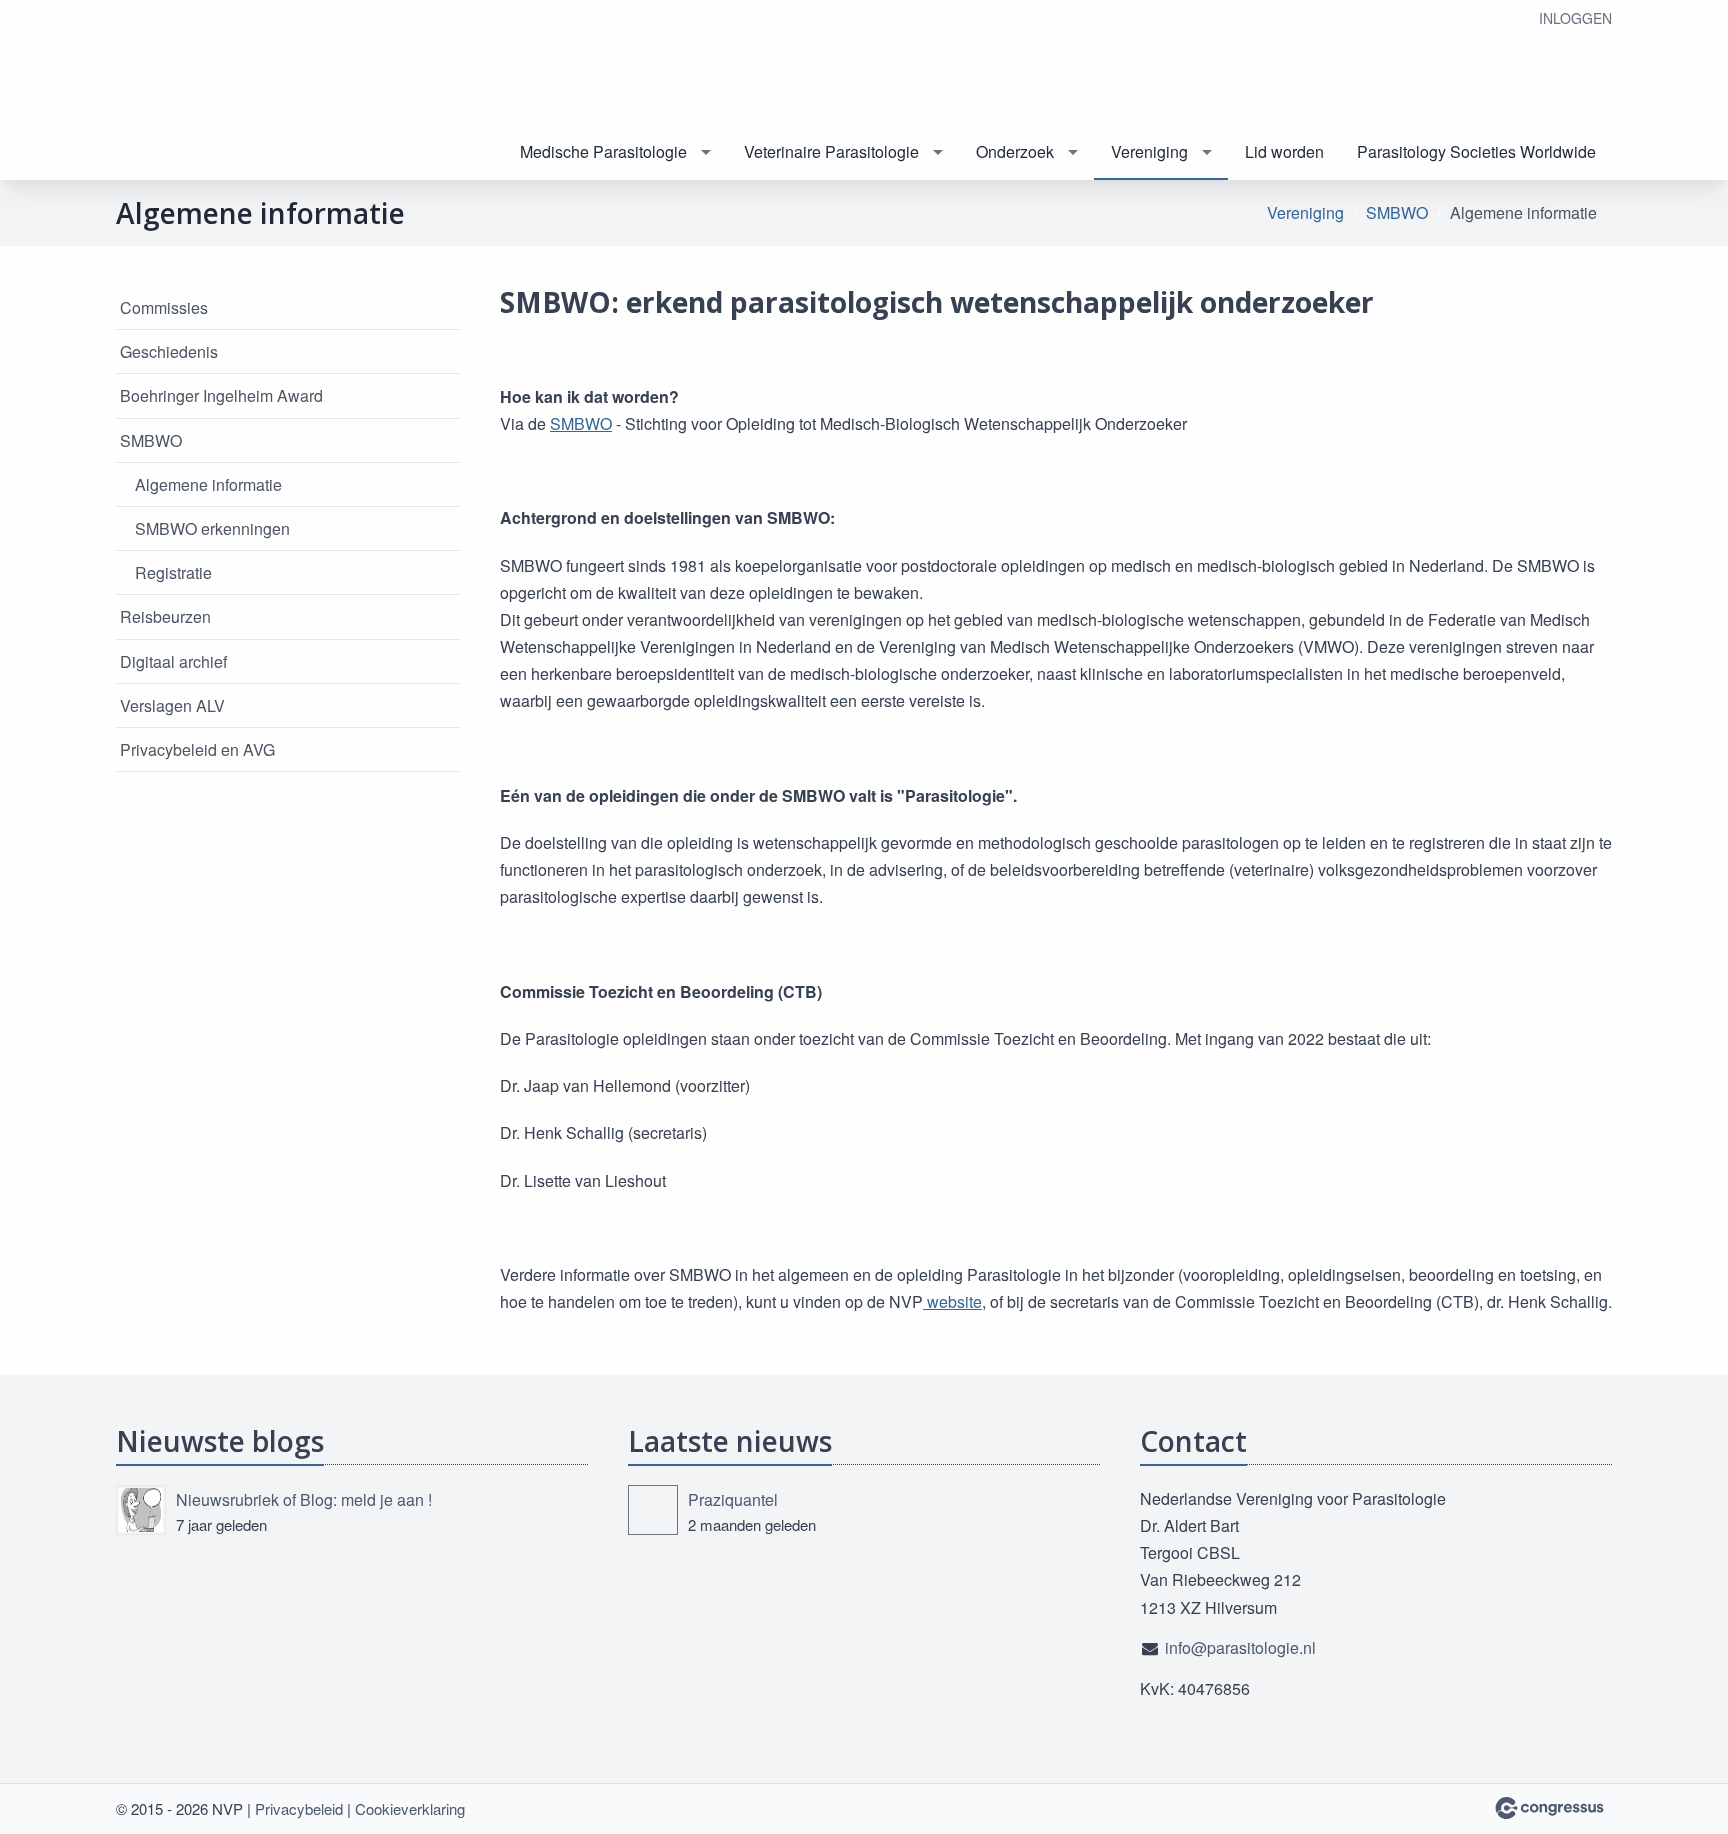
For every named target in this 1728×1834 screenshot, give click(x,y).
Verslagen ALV (172, 705)
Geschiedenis (169, 351)
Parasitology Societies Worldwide (1476, 151)
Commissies (164, 307)
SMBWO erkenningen (212, 528)
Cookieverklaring (410, 1808)
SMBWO (1397, 212)
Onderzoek (1015, 151)
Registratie (173, 572)
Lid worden (1284, 151)
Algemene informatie (208, 484)
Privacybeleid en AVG (197, 749)
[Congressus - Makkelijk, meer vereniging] (1549, 1808)
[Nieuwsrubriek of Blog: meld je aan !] (141, 1510)
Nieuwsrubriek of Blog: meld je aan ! (304, 1499)
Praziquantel (733, 1499)
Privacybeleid (299, 1808)
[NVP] (216, 91)
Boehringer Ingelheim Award (221, 395)
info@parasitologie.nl (1240, 1647)
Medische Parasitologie (603, 151)
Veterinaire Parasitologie (831, 151)
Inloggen (1575, 18)
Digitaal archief (173, 661)
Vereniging (1149, 151)
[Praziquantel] (653, 1510)
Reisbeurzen (165, 616)
